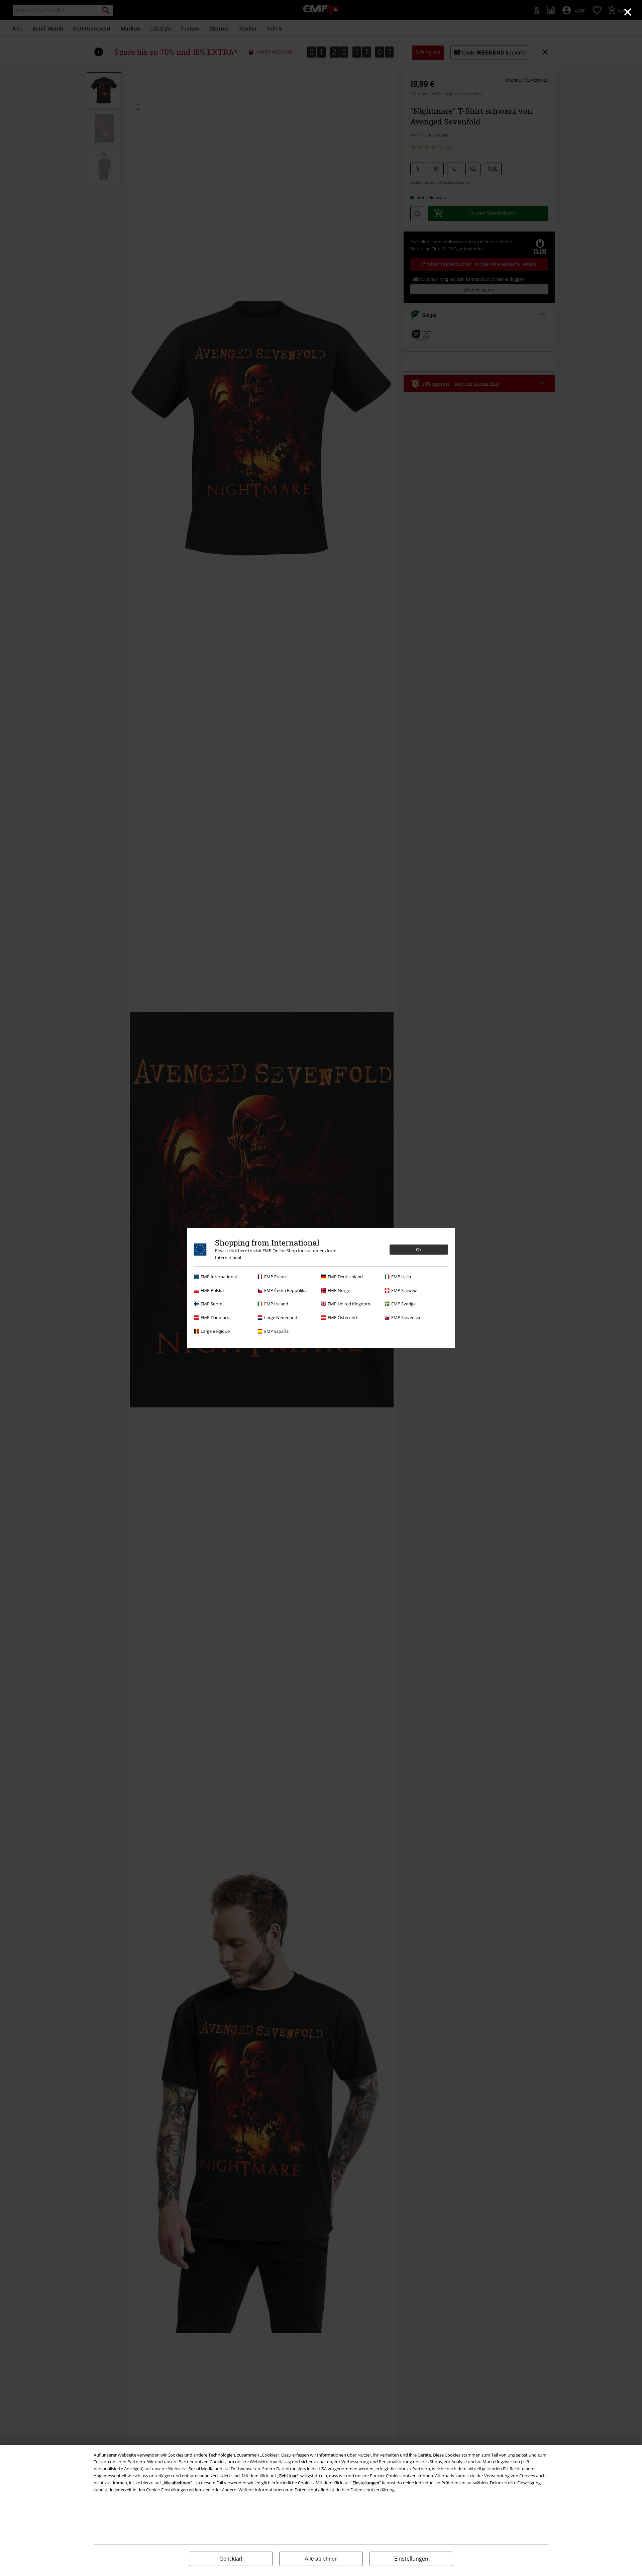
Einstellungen (411, 2559)
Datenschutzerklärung (372, 2490)
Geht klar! (231, 2559)
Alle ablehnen (321, 2559)
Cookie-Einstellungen (167, 2490)
